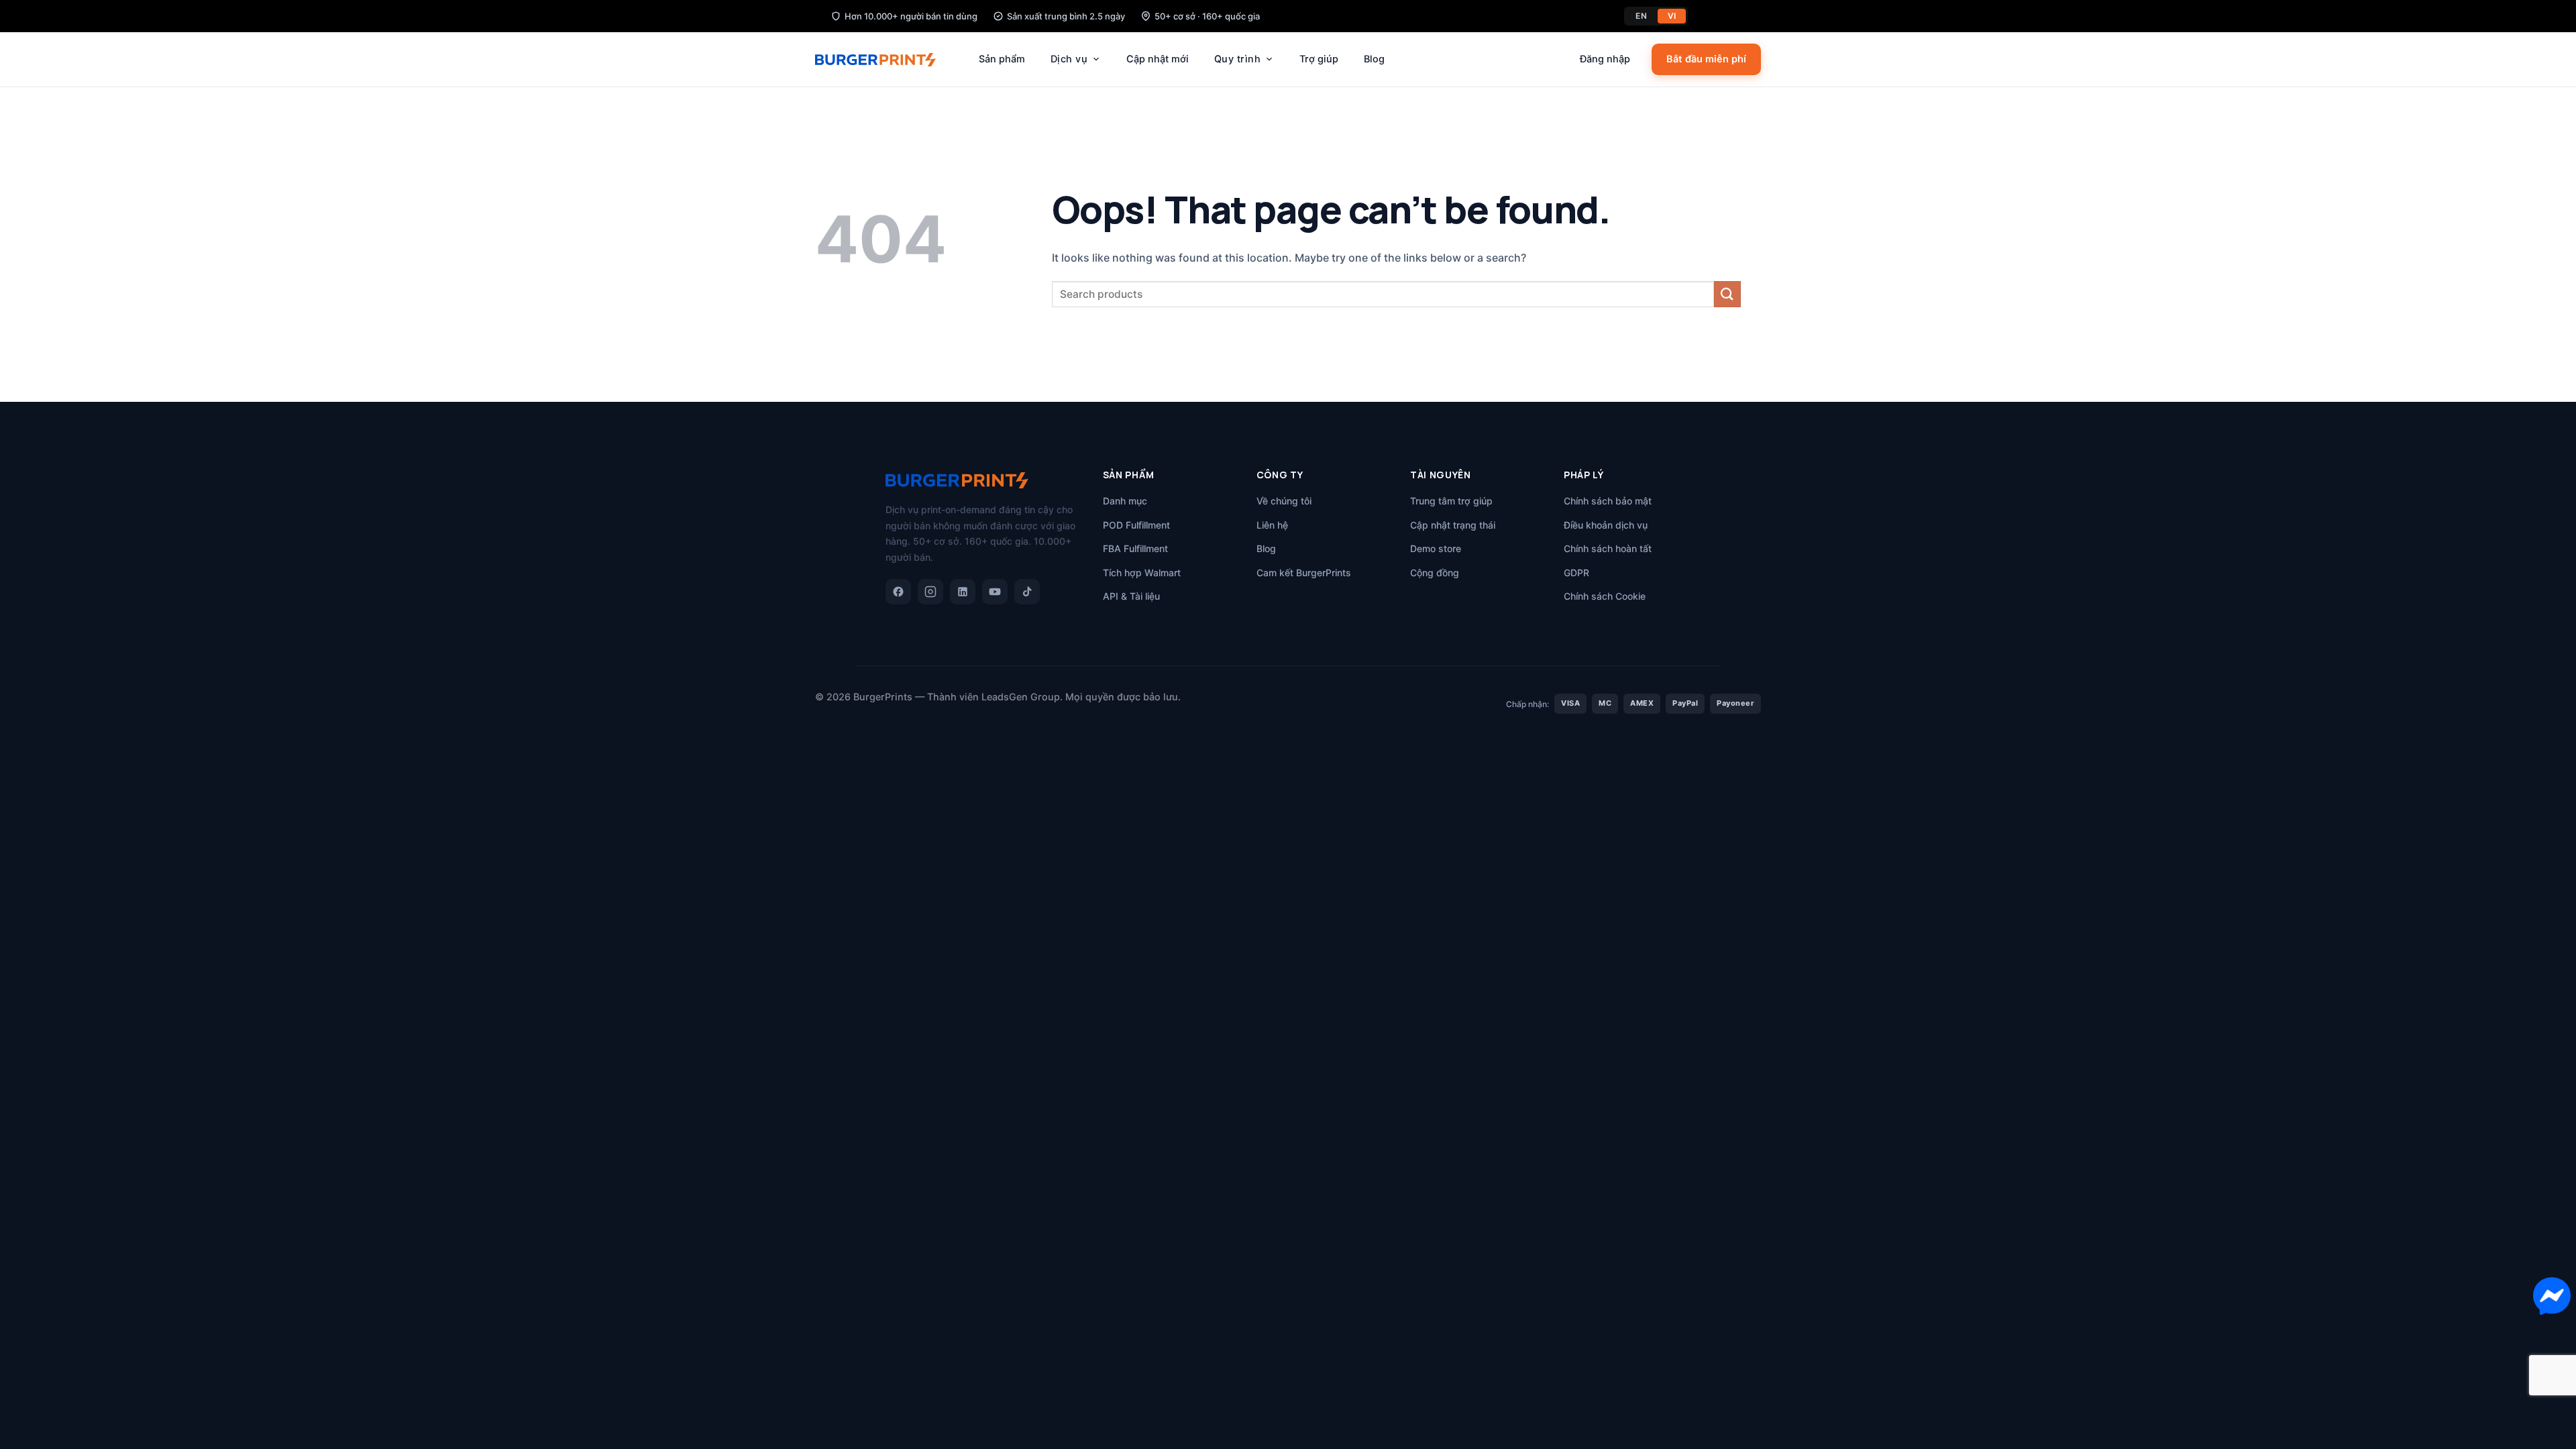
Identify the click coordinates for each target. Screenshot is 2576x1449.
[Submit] (1727, 294)
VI (1672, 16)
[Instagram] (930, 592)
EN (1641, 16)
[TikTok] (1027, 592)
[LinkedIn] (963, 592)
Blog (1374, 59)
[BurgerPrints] (882, 60)
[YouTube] (995, 592)
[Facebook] (898, 592)
